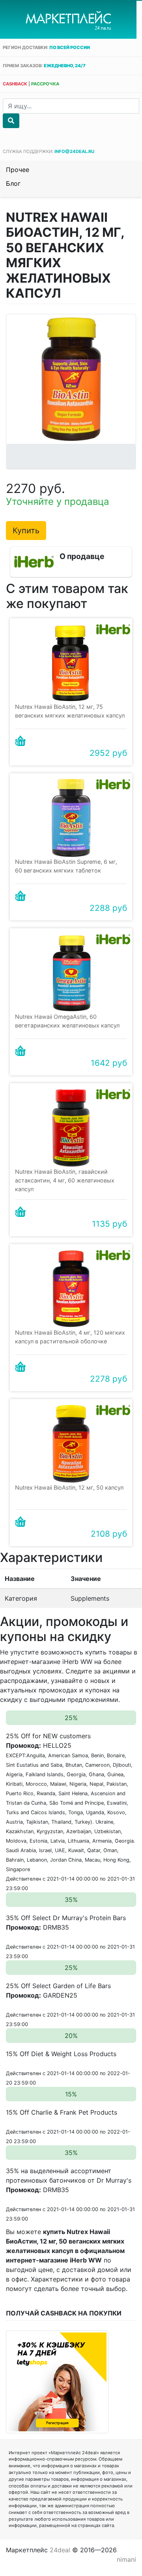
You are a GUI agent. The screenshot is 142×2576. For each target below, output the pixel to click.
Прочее (18, 170)
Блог (13, 183)
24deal (60, 2550)
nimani (126, 2559)
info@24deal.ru (74, 151)
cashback (15, 84)
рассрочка (45, 84)
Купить (26, 531)
